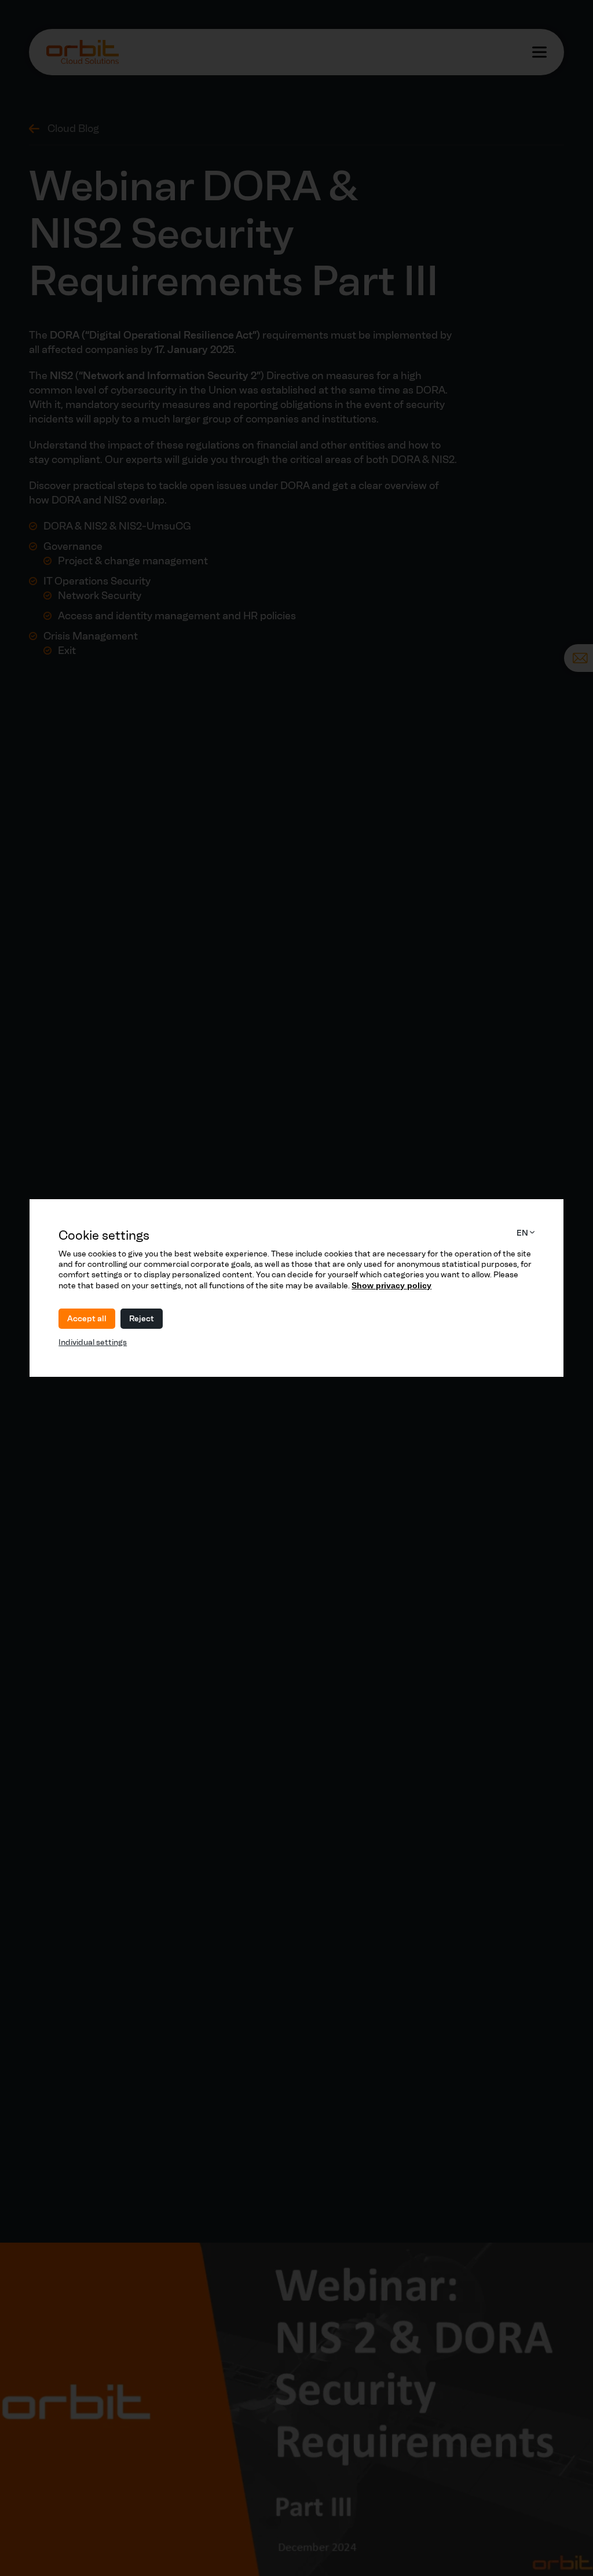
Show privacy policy (391, 1285)
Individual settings (93, 1342)
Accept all (87, 1319)
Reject (142, 1319)
